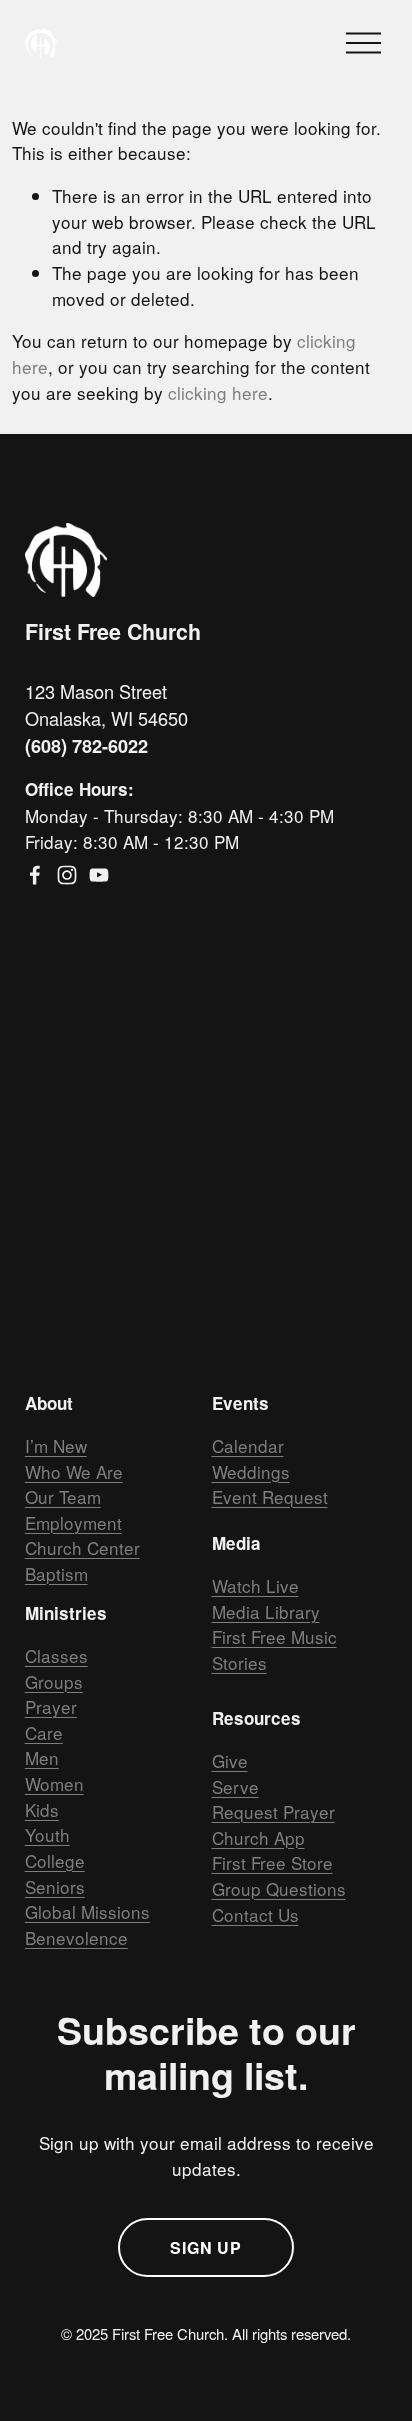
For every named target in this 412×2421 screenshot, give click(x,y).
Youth (47, 1834)
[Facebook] (35, 875)
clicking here (218, 392)
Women (54, 1783)
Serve (235, 1786)
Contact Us (255, 1914)
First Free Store (272, 1862)
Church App (258, 1837)
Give (230, 1760)
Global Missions (87, 1911)
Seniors (55, 1886)
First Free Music (274, 1636)
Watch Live (255, 1585)
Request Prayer (273, 1811)
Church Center (82, 1547)
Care (44, 1732)
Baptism (56, 1573)
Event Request (270, 1496)
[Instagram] (67, 875)
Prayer (51, 1706)
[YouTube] (99, 875)
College (55, 1860)
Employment (73, 1522)
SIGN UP (206, 2247)
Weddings (251, 1471)
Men (42, 1757)
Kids (42, 1809)
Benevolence (76, 1937)
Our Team (63, 1496)
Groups (54, 1681)
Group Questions (279, 1888)
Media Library (266, 1611)
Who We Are (74, 1471)
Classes (56, 1655)
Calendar (248, 1445)
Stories (239, 1662)
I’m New (56, 1445)
